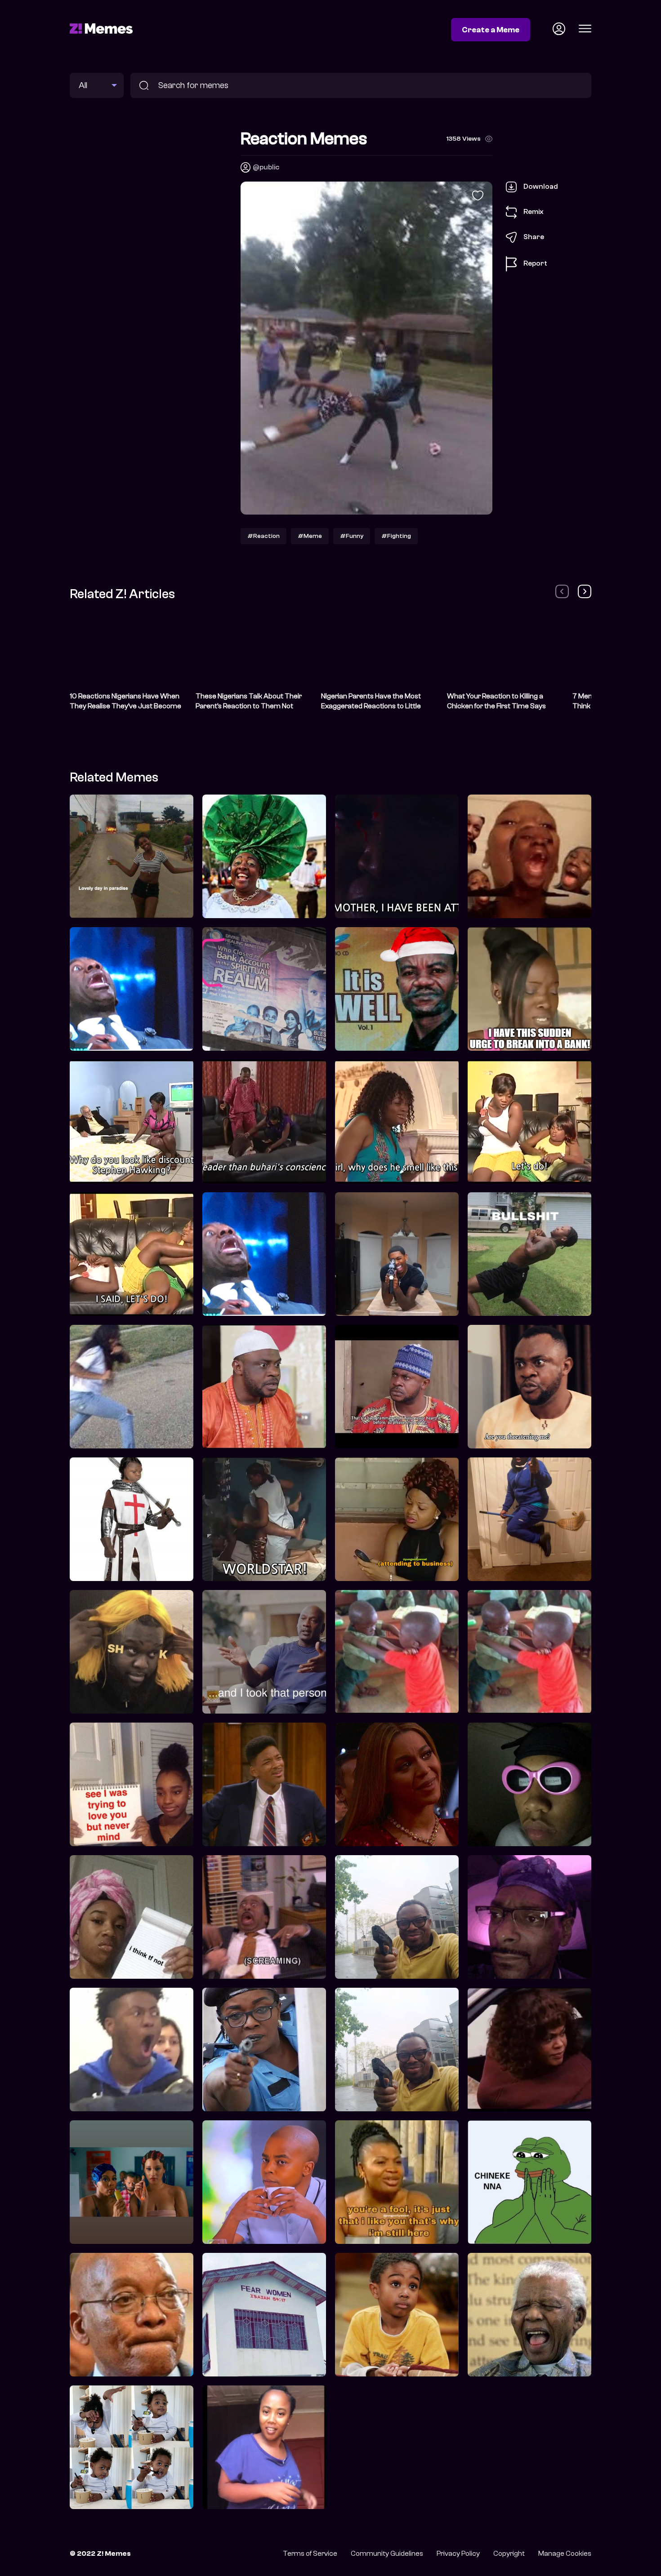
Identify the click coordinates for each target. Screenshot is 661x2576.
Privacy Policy (458, 2554)
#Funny (352, 536)
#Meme (310, 536)
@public (266, 167)
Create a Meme (491, 30)
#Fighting (396, 536)
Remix (534, 212)
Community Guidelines (387, 2554)
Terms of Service (310, 2554)
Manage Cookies (565, 2554)
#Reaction (264, 536)
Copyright (509, 2554)
